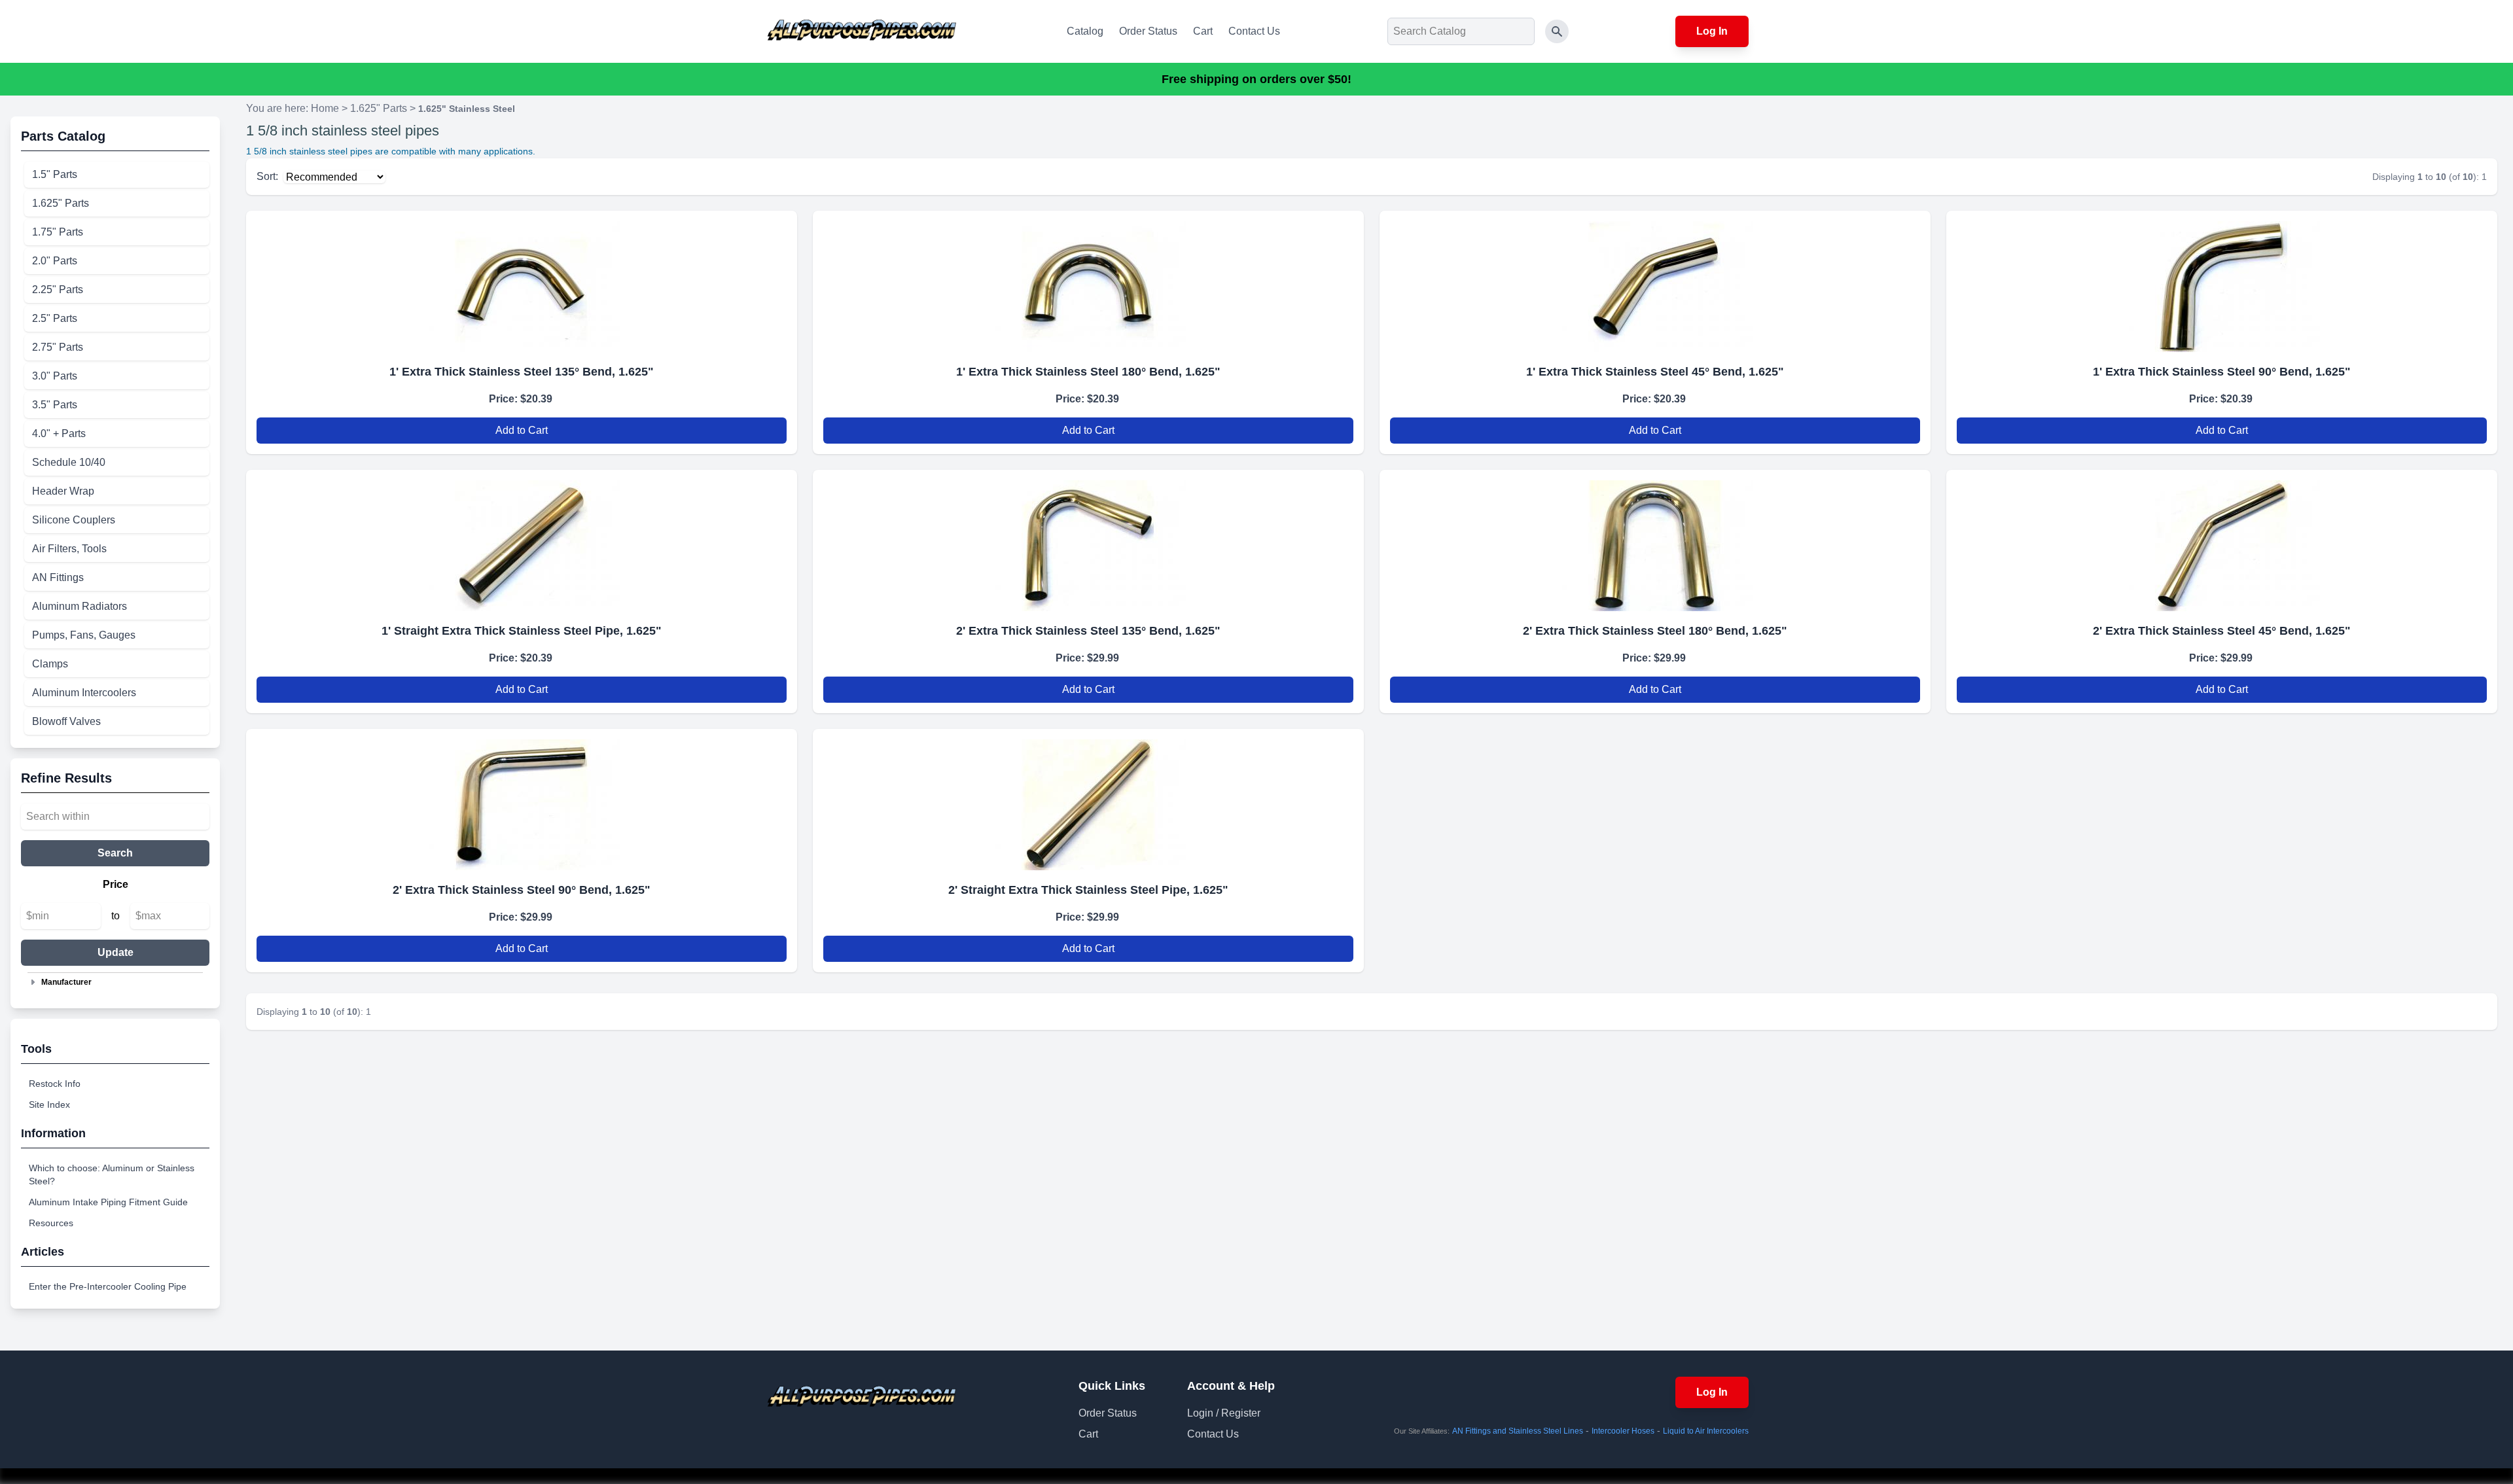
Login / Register (1224, 1413)
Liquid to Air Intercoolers (1706, 1431)
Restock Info (55, 1084)
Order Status (1148, 31)
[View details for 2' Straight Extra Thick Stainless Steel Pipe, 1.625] (1088, 800)
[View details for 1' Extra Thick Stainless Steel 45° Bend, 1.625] (1655, 281)
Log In (1712, 31)
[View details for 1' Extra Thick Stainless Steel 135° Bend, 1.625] (522, 281)
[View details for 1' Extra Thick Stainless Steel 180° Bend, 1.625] (1088, 281)
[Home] (862, 31)
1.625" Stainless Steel (467, 109)
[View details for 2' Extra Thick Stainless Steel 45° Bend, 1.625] (2222, 540)
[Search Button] (1557, 31)
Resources (51, 1223)
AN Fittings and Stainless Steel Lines (1518, 1431)
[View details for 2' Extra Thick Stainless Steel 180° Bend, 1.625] (1655, 540)
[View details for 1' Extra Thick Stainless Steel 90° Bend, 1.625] (2222, 281)
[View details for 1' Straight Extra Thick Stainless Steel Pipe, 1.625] (522, 540)
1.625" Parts (379, 108)
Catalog (1085, 31)
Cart (1203, 31)
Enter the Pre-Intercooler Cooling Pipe (108, 1286)
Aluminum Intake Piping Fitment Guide (108, 1202)
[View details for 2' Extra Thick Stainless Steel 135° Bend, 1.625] (1088, 540)
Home (325, 108)
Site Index (49, 1104)
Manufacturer (66, 982)
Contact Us (1254, 31)
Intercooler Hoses (1623, 1431)
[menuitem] (117, 175)
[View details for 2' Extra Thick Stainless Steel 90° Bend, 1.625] (522, 800)
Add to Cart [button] (522, 430)
